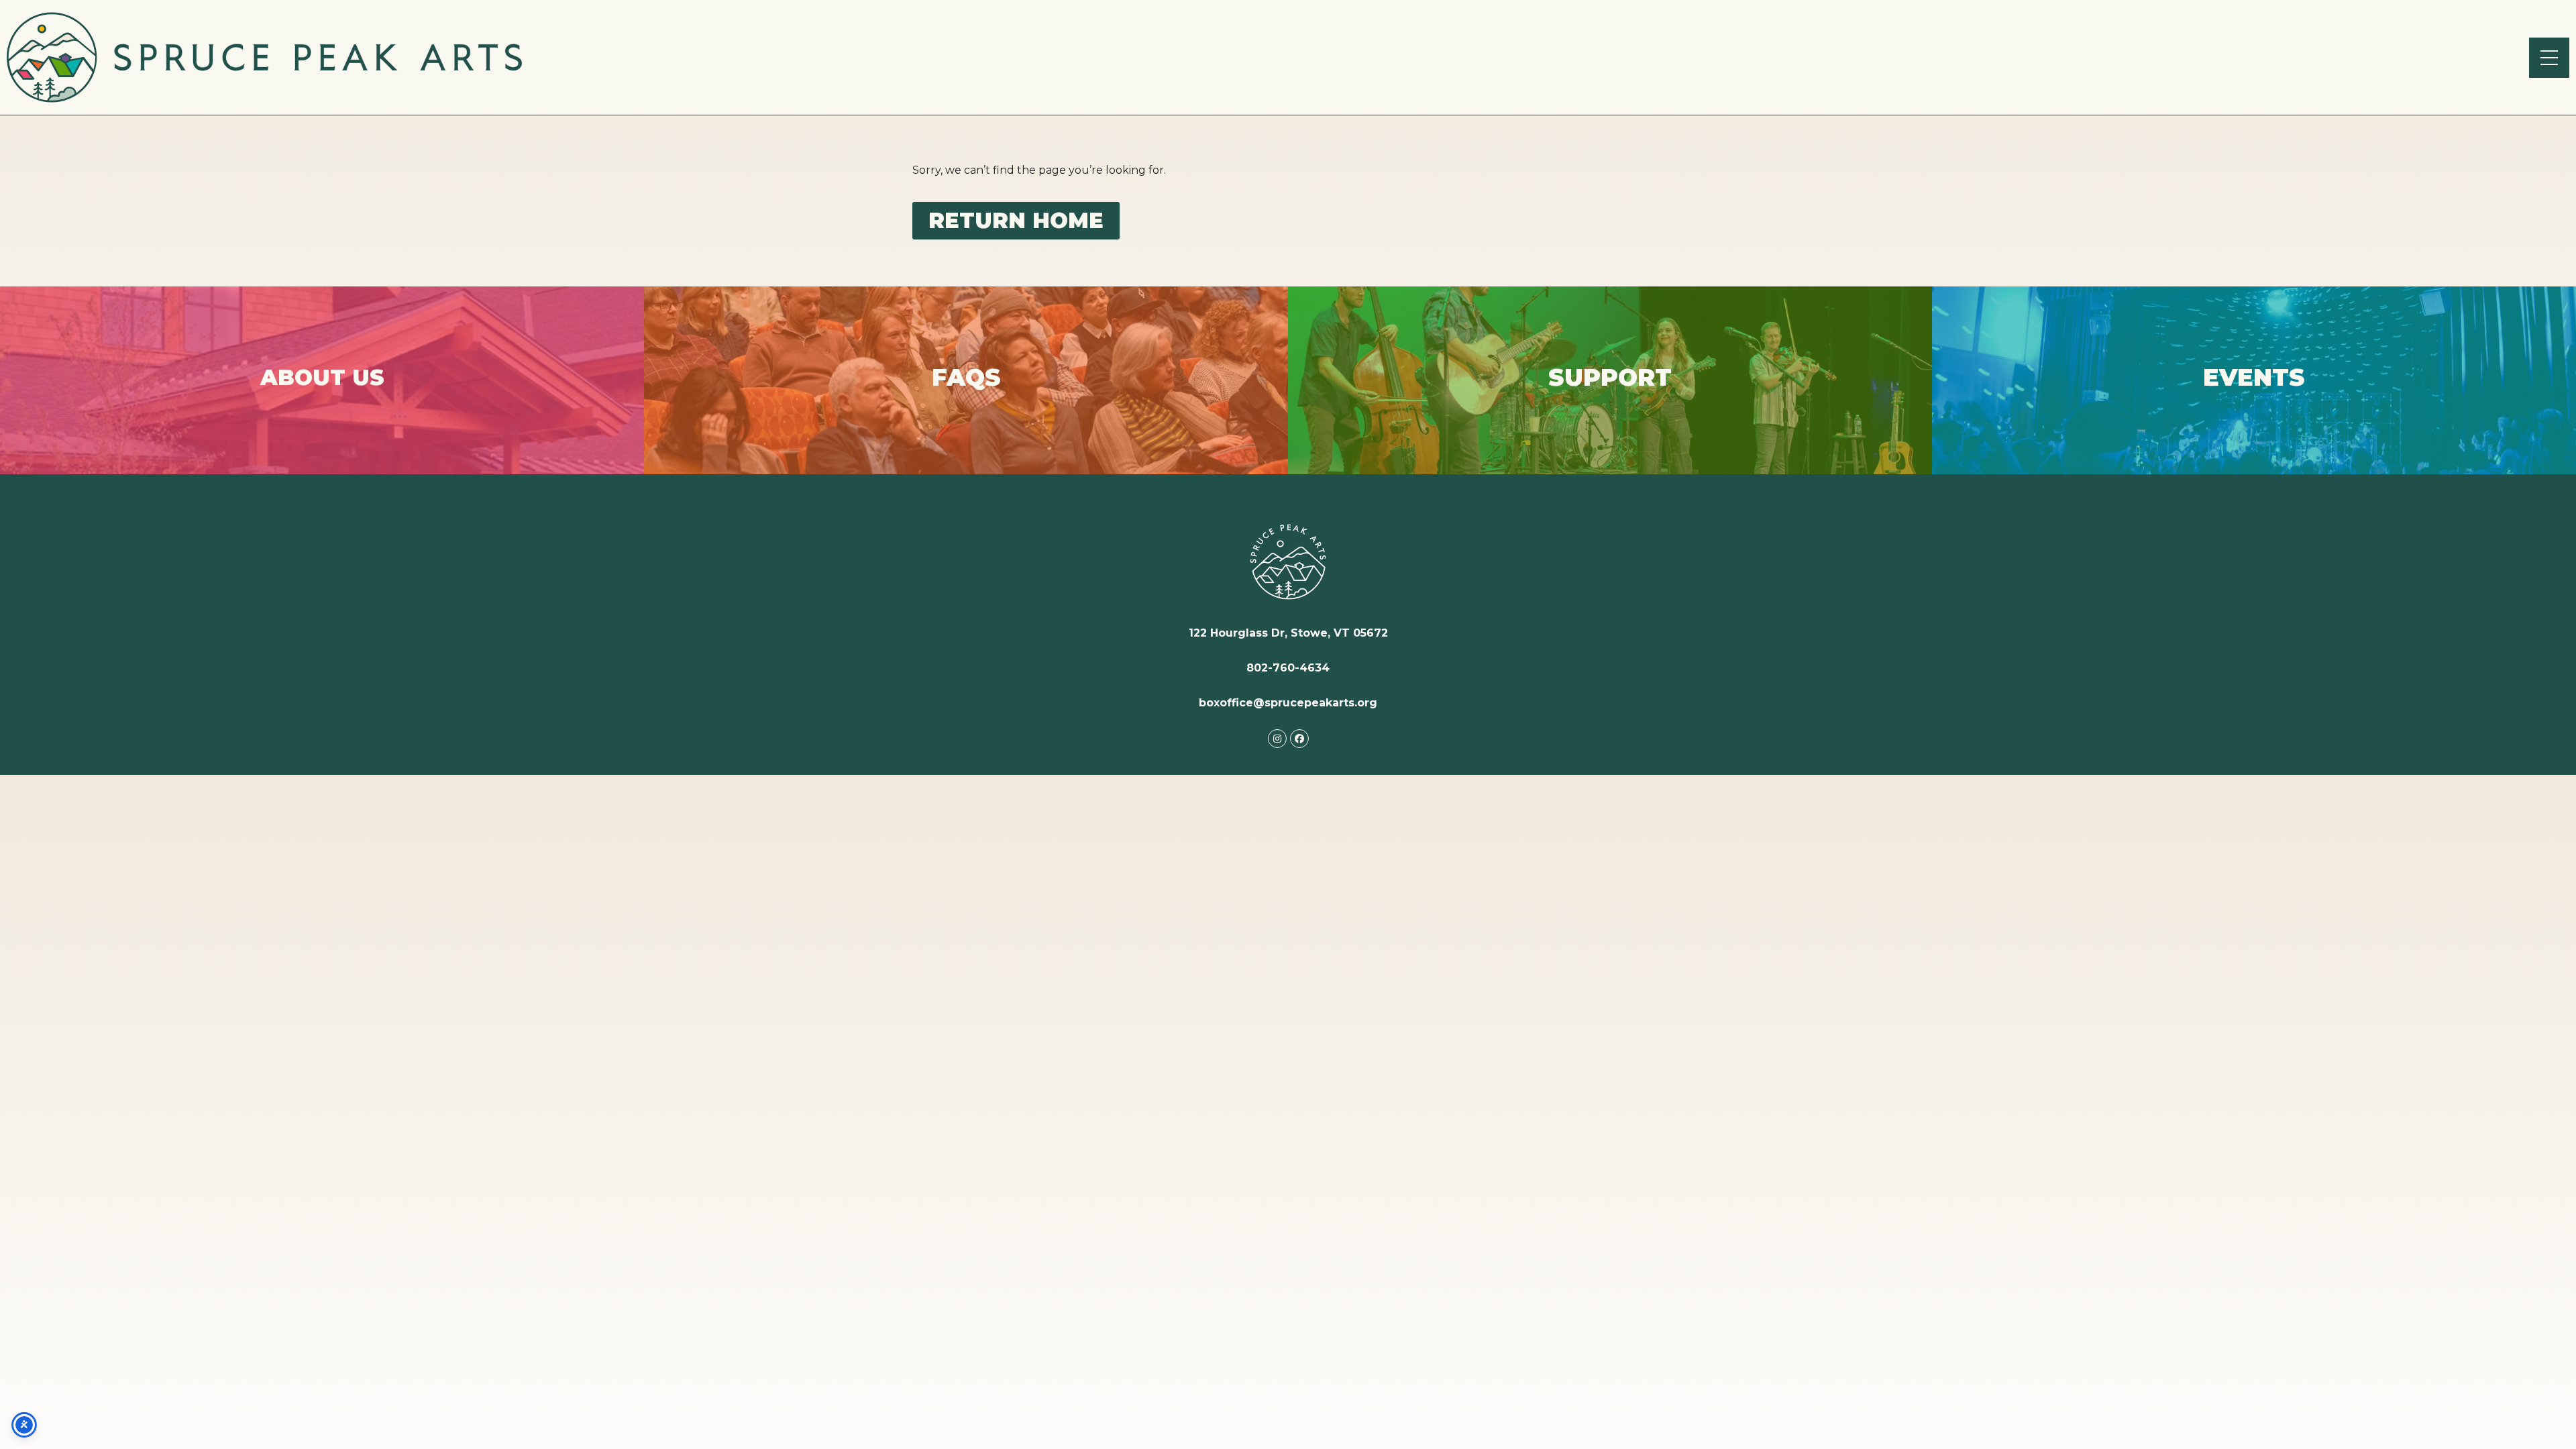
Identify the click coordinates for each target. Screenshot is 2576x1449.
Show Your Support (1610, 394)
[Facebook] (1299, 739)
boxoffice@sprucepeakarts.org (1288, 703)
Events (2254, 390)
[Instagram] (1277, 739)
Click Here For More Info (322, 393)
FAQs (966, 394)
